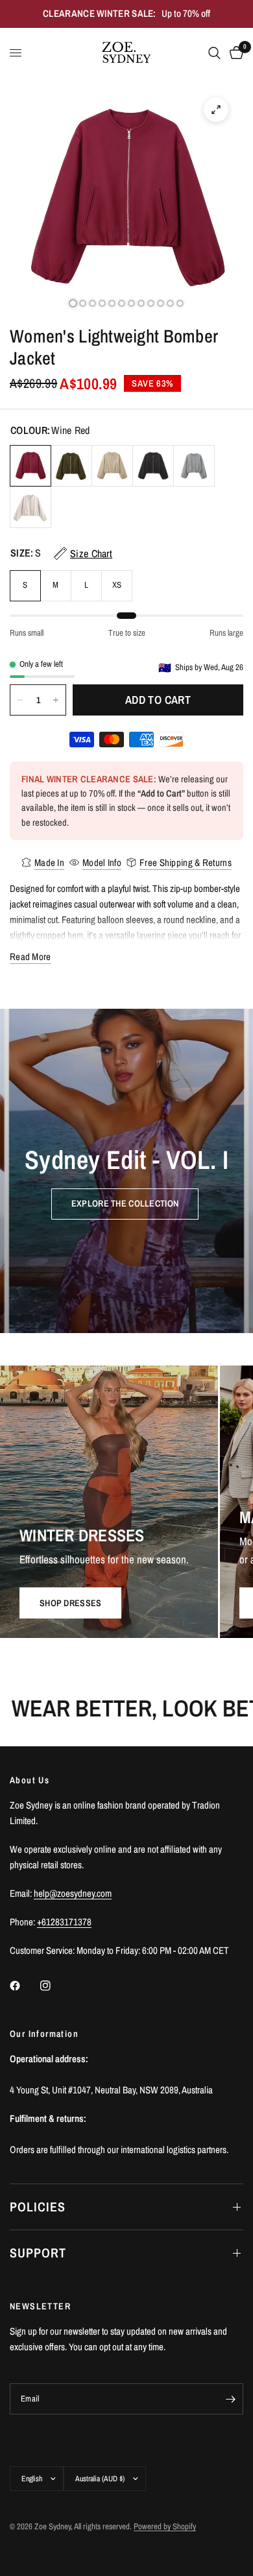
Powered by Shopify (165, 2526)
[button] (125, 1203)
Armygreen (71, 466)
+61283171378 (64, 1922)
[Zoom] (216, 110)
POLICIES (38, 2207)
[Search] (214, 53)
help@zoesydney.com (73, 1893)
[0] (234, 53)
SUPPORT (38, 2253)
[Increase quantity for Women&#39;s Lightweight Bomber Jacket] (56, 700)
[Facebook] (24, 1986)
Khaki (112, 466)
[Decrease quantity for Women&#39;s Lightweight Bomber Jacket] (20, 700)
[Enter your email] (230, 2399)
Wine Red (30, 466)
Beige (30, 507)
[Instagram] (54, 1986)
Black (153, 466)
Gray (194, 466)
